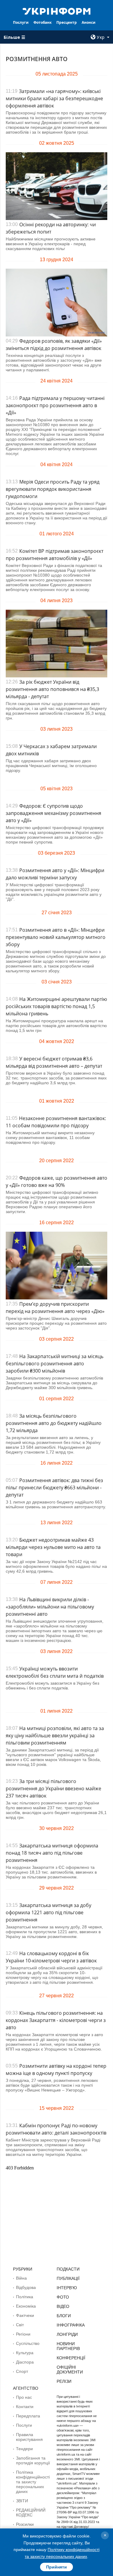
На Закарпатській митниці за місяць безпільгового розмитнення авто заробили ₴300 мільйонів (55, 1364)
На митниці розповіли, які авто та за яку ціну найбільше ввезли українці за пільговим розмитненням (55, 1735)
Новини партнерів (68, 2346)
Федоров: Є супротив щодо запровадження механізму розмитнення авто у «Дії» (53, 813)
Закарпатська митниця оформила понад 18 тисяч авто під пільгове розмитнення (52, 1853)
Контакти (25, 2407)
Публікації (68, 2278)
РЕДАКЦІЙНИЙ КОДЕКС (31, 2513)
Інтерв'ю (67, 2288)
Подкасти (68, 2269)
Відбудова (26, 2287)
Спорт (22, 2371)
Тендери (24, 2449)
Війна (21, 2278)
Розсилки (25, 2524)
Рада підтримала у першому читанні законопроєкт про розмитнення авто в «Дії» (55, 405)
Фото (63, 2297)
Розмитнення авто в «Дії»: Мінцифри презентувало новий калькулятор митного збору (56, 937)
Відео (63, 2306)
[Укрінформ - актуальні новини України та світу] (57, 11)
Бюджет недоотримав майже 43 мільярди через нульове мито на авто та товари (53, 1547)
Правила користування (29, 2437)
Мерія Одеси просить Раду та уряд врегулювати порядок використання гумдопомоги (53, 489)
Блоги (64, 2316)
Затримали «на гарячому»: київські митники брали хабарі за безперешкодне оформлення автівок (54, 98)
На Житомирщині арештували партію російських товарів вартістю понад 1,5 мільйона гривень (56, 1006)
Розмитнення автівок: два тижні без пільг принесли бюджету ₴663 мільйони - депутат (54, 1488)
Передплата (28, 2416)
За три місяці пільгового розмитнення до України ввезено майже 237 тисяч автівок (53, 1788)
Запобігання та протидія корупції (33, 2460)
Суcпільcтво (28, 2343)
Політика (25, 2297)
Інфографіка (71, 2325)
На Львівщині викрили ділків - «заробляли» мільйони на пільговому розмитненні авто (50, 1607)
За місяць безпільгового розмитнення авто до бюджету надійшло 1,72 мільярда (54, 1423)
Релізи (64, 2381)
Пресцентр (67, 22)
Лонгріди (67, 2334)
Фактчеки (25, 2315)
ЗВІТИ (22, 2501)
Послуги (21, 22)
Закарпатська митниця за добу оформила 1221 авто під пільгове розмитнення (49, 1912)
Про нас (24, 2397)
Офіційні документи (70, 2370)
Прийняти (56, 2567)
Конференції (71, 2358)
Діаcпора (25, 2362)
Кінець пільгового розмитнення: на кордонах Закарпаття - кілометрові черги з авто (56, 2020)
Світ (20, 2325)
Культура (25, 2353)
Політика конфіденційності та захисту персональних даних (33, 2482)
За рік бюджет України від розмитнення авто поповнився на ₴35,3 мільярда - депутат (52, 689)
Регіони (23, 2334)
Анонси (89, 22)
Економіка (26, 2306)
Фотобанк (42, 22)
